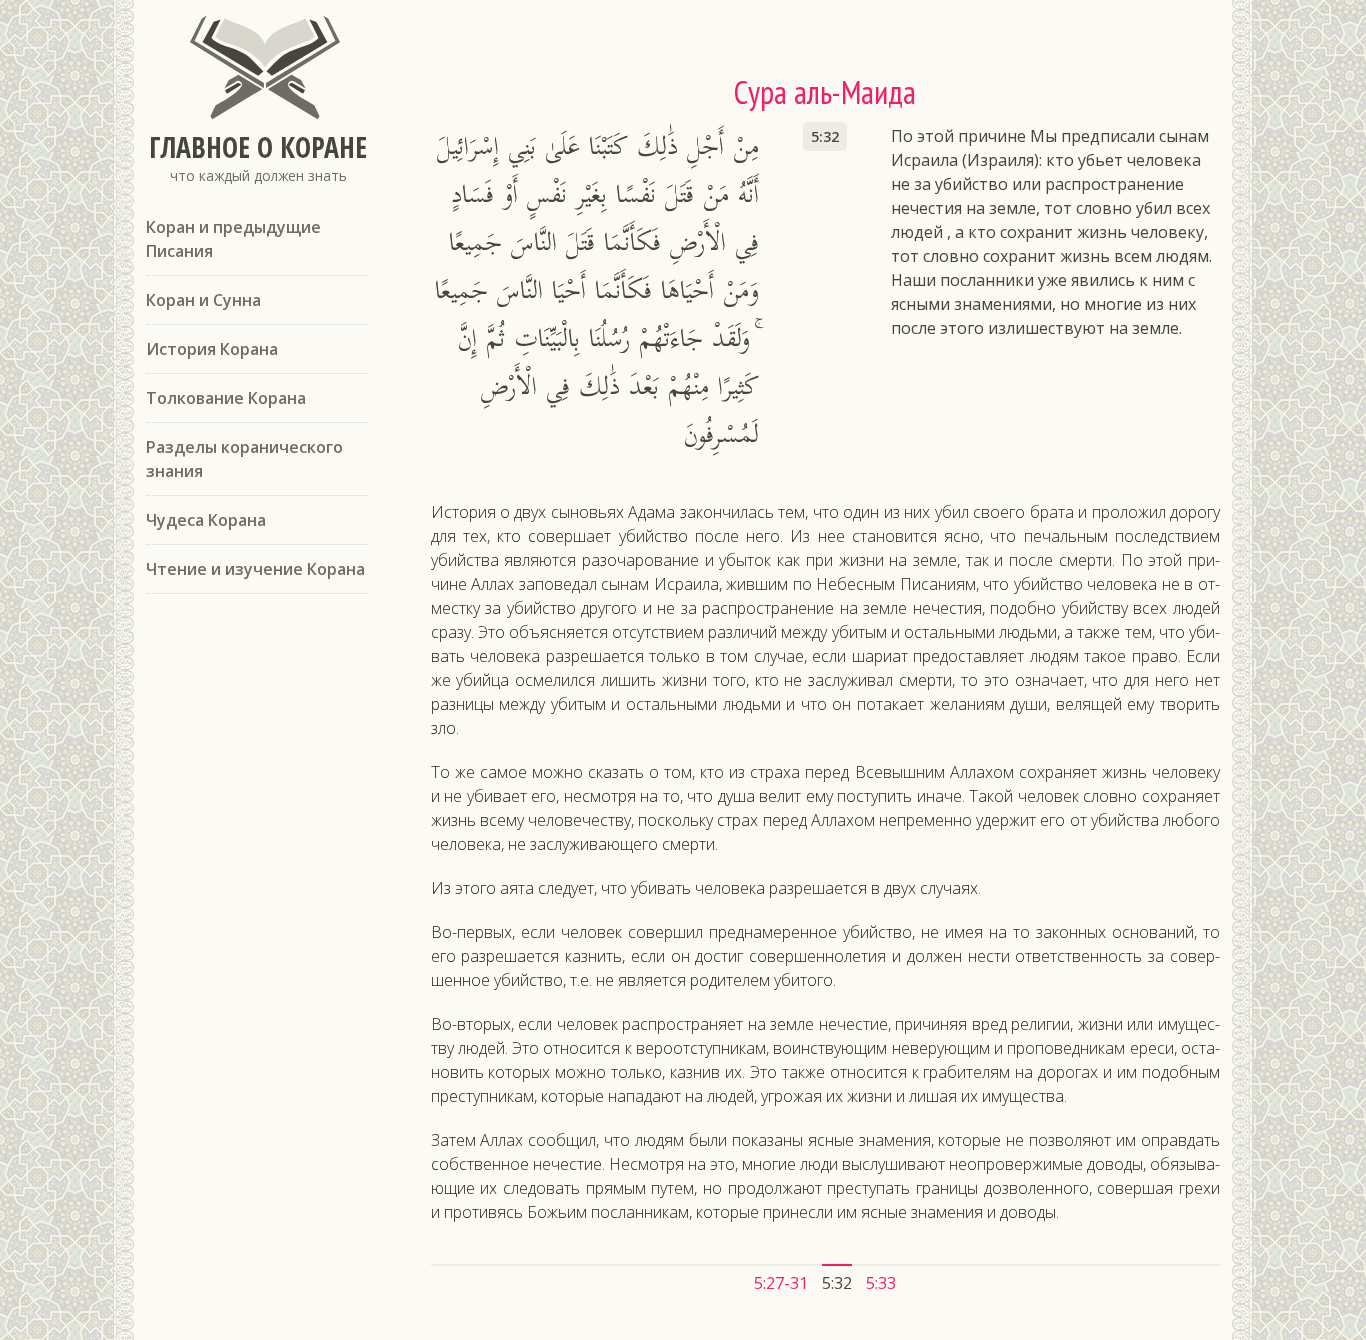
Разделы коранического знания (244, 459)
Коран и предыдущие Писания (233, 239)
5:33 (881, 1283)
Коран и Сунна (203, 300)
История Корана (212, 349)
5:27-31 (781, 1283)
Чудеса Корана (206, 520)
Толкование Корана (226, 398)
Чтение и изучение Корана (255, 569)
